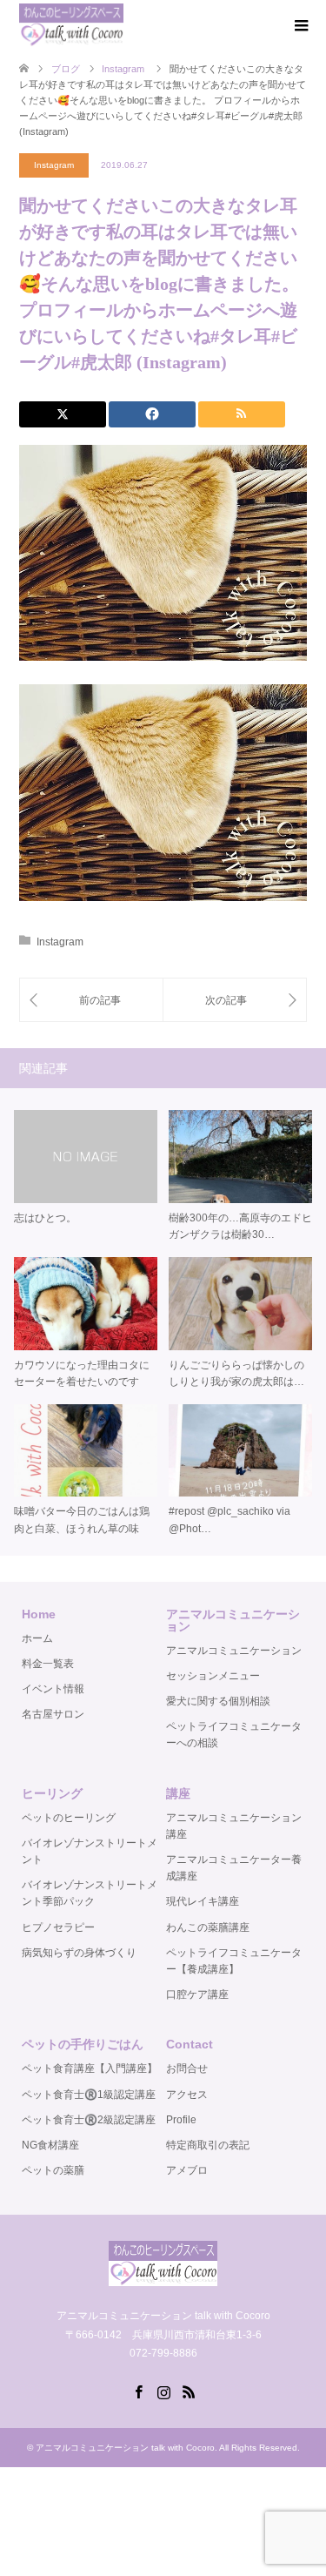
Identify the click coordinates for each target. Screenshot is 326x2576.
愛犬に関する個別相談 (218, 1701)
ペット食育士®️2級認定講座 (89, 2120)
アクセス (187, 2095)
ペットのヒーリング (69, 1818)
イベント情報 (53, 1689)
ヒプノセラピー (58, 1927)
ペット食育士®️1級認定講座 (89, 2095)
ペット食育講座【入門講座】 (90, 2068)
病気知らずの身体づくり (79, 1953)
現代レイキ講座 (203, 1901)
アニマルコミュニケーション (234, 1651)
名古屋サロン (53, 1714)
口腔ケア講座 (197, 1994)
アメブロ (187, 2170)
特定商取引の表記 (208, 2145)
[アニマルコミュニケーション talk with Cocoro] (71, 25)
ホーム (37, 1638)
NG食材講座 (50, 2145)
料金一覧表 (48, 1664)
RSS (189, 2391)
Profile (181, 2120)
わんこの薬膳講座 (208, 1927)
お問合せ (187, 2068)
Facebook (138, 2391)
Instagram (54, 165)
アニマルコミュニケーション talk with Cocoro (125, 2448)
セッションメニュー (213, 1676)
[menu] (300, 26)
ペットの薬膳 (53, 2170)
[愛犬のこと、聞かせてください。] (91, 1000)
